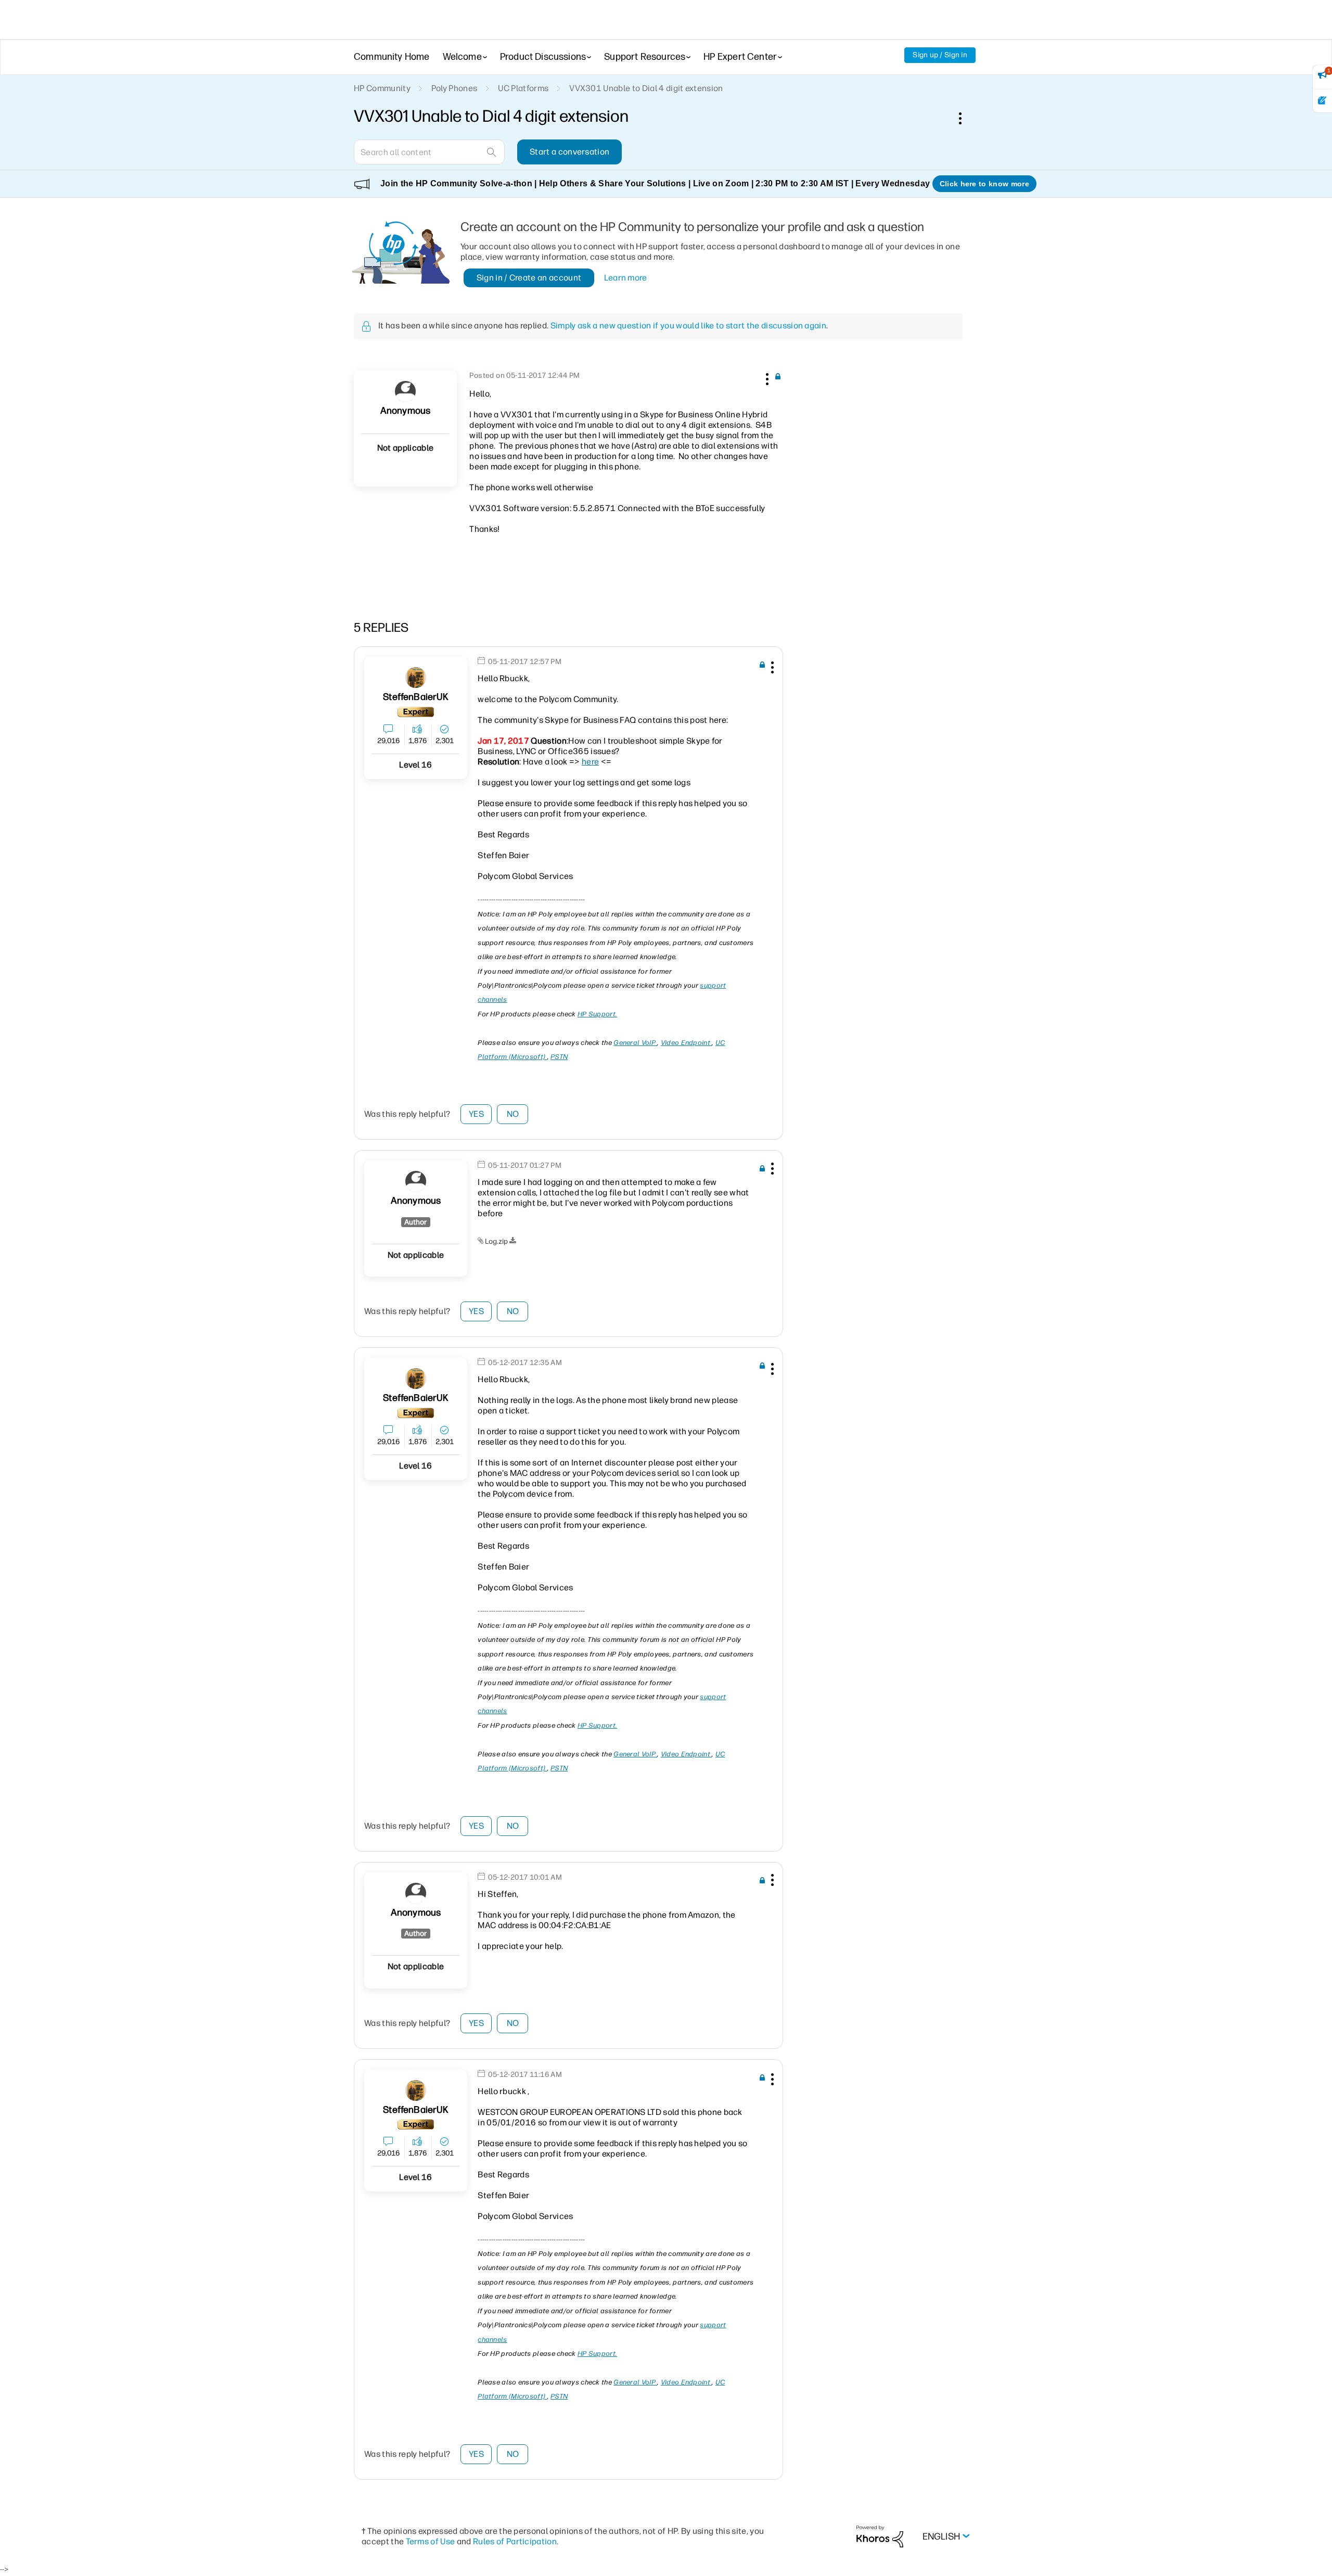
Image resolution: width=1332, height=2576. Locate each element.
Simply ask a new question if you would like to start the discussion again (688, 326)
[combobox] (429, 152)
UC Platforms (523, 88)
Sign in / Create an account (529, 278)
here (590, 762)
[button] (766, 377)
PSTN (559, 1057)
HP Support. (597, 1014)
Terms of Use (431, 2541)
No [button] (513, 1114)
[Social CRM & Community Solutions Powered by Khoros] (880, 2536)
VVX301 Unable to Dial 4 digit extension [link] (646, 88)
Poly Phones (454, 88)
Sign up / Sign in (940, 55)
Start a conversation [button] (569, 152)
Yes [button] (476, 1114)
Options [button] (966, 118)
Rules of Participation (515, 2541)
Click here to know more (984, 184)
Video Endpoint (687, 1043)
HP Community (382, 88)
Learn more (626, 278)
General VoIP (635, 1043)
